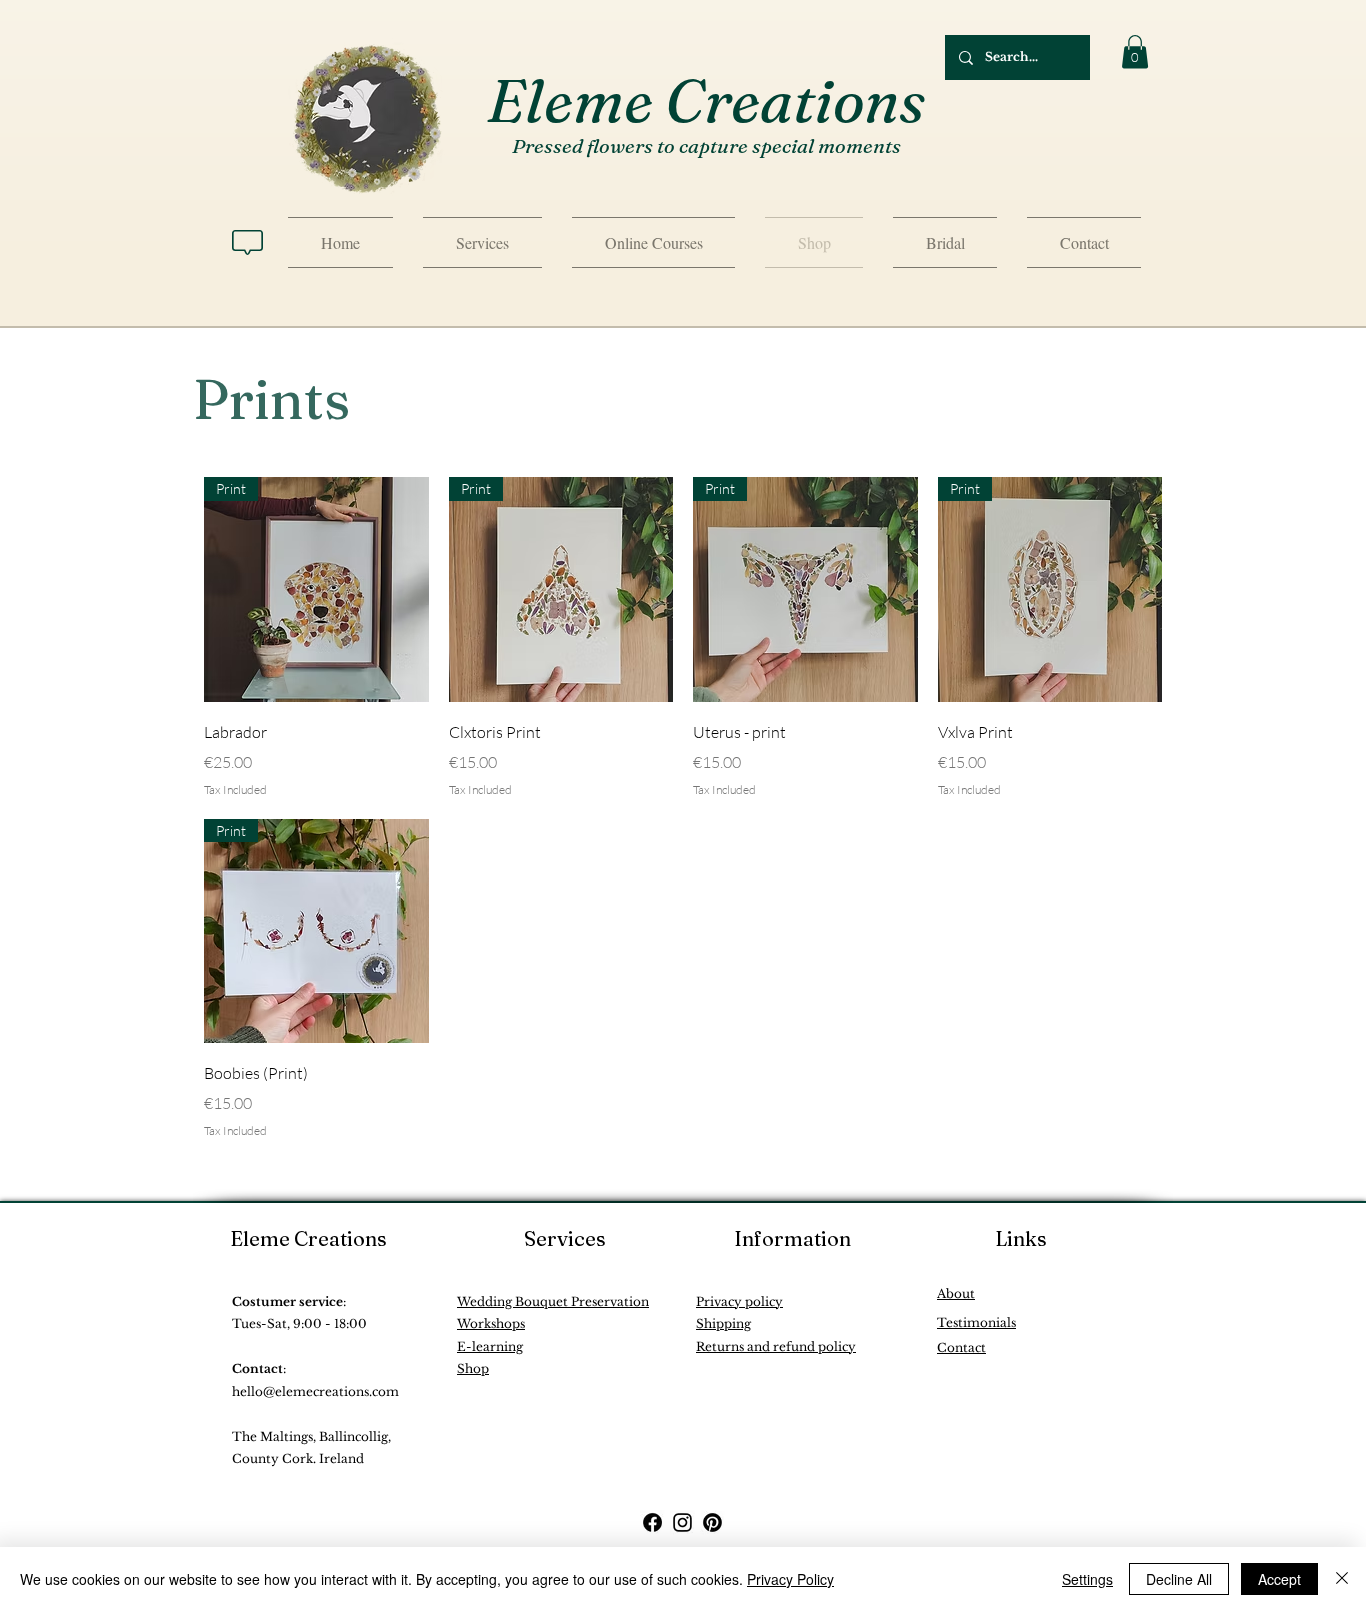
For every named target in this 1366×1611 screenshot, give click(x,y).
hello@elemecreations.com (315, 1391)
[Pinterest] (712, 1522)
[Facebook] (652, 1522)
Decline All (1179, 1579)
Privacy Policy (790, 1579)
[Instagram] (682, 1522)
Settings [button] (1087, 1579)
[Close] (1342, 1579)
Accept (1279, 1579)
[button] (1135, 51)
